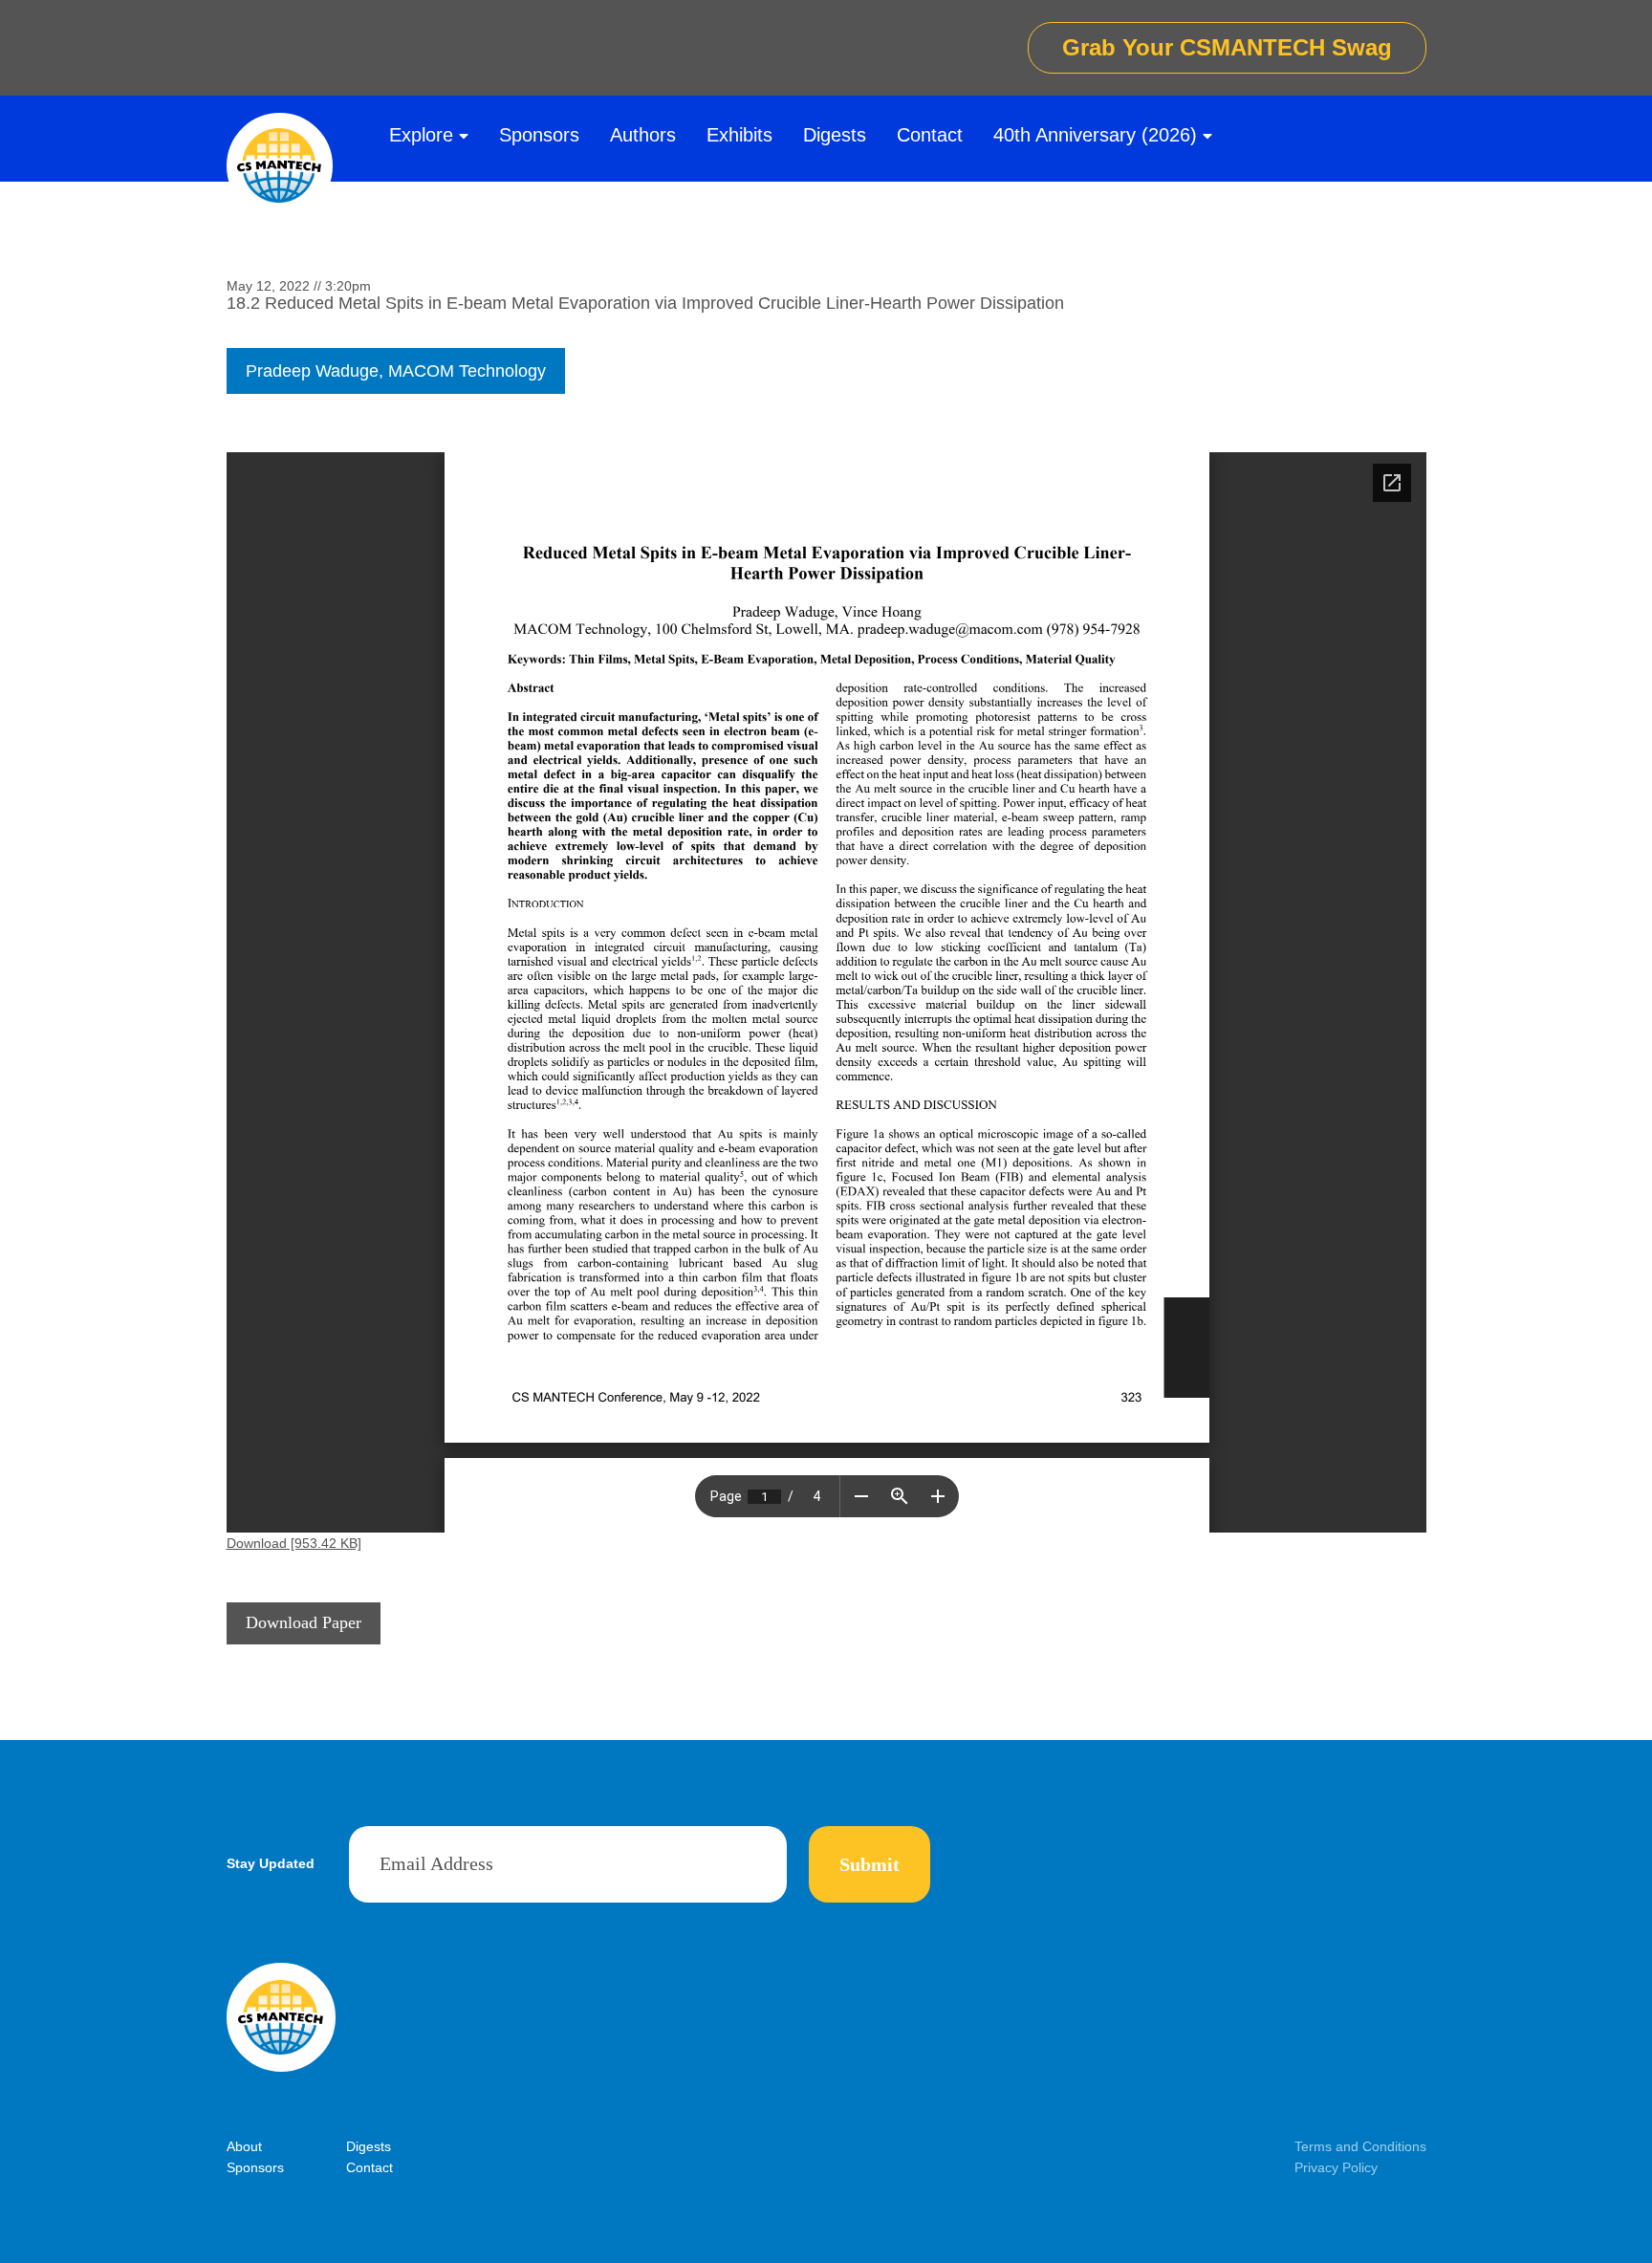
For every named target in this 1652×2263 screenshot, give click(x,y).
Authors (643, 135)
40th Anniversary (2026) (1095, 135)
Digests (835, 135)
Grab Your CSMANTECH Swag (1227, 47)
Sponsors (539, 135)
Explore (421, 135)
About (244, 2146)
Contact (930, 135)
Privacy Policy (1336, 2167)
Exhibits (739, 135)
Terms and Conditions (1360, 2146)
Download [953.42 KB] (294, 1543)
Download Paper (304, 1622)
